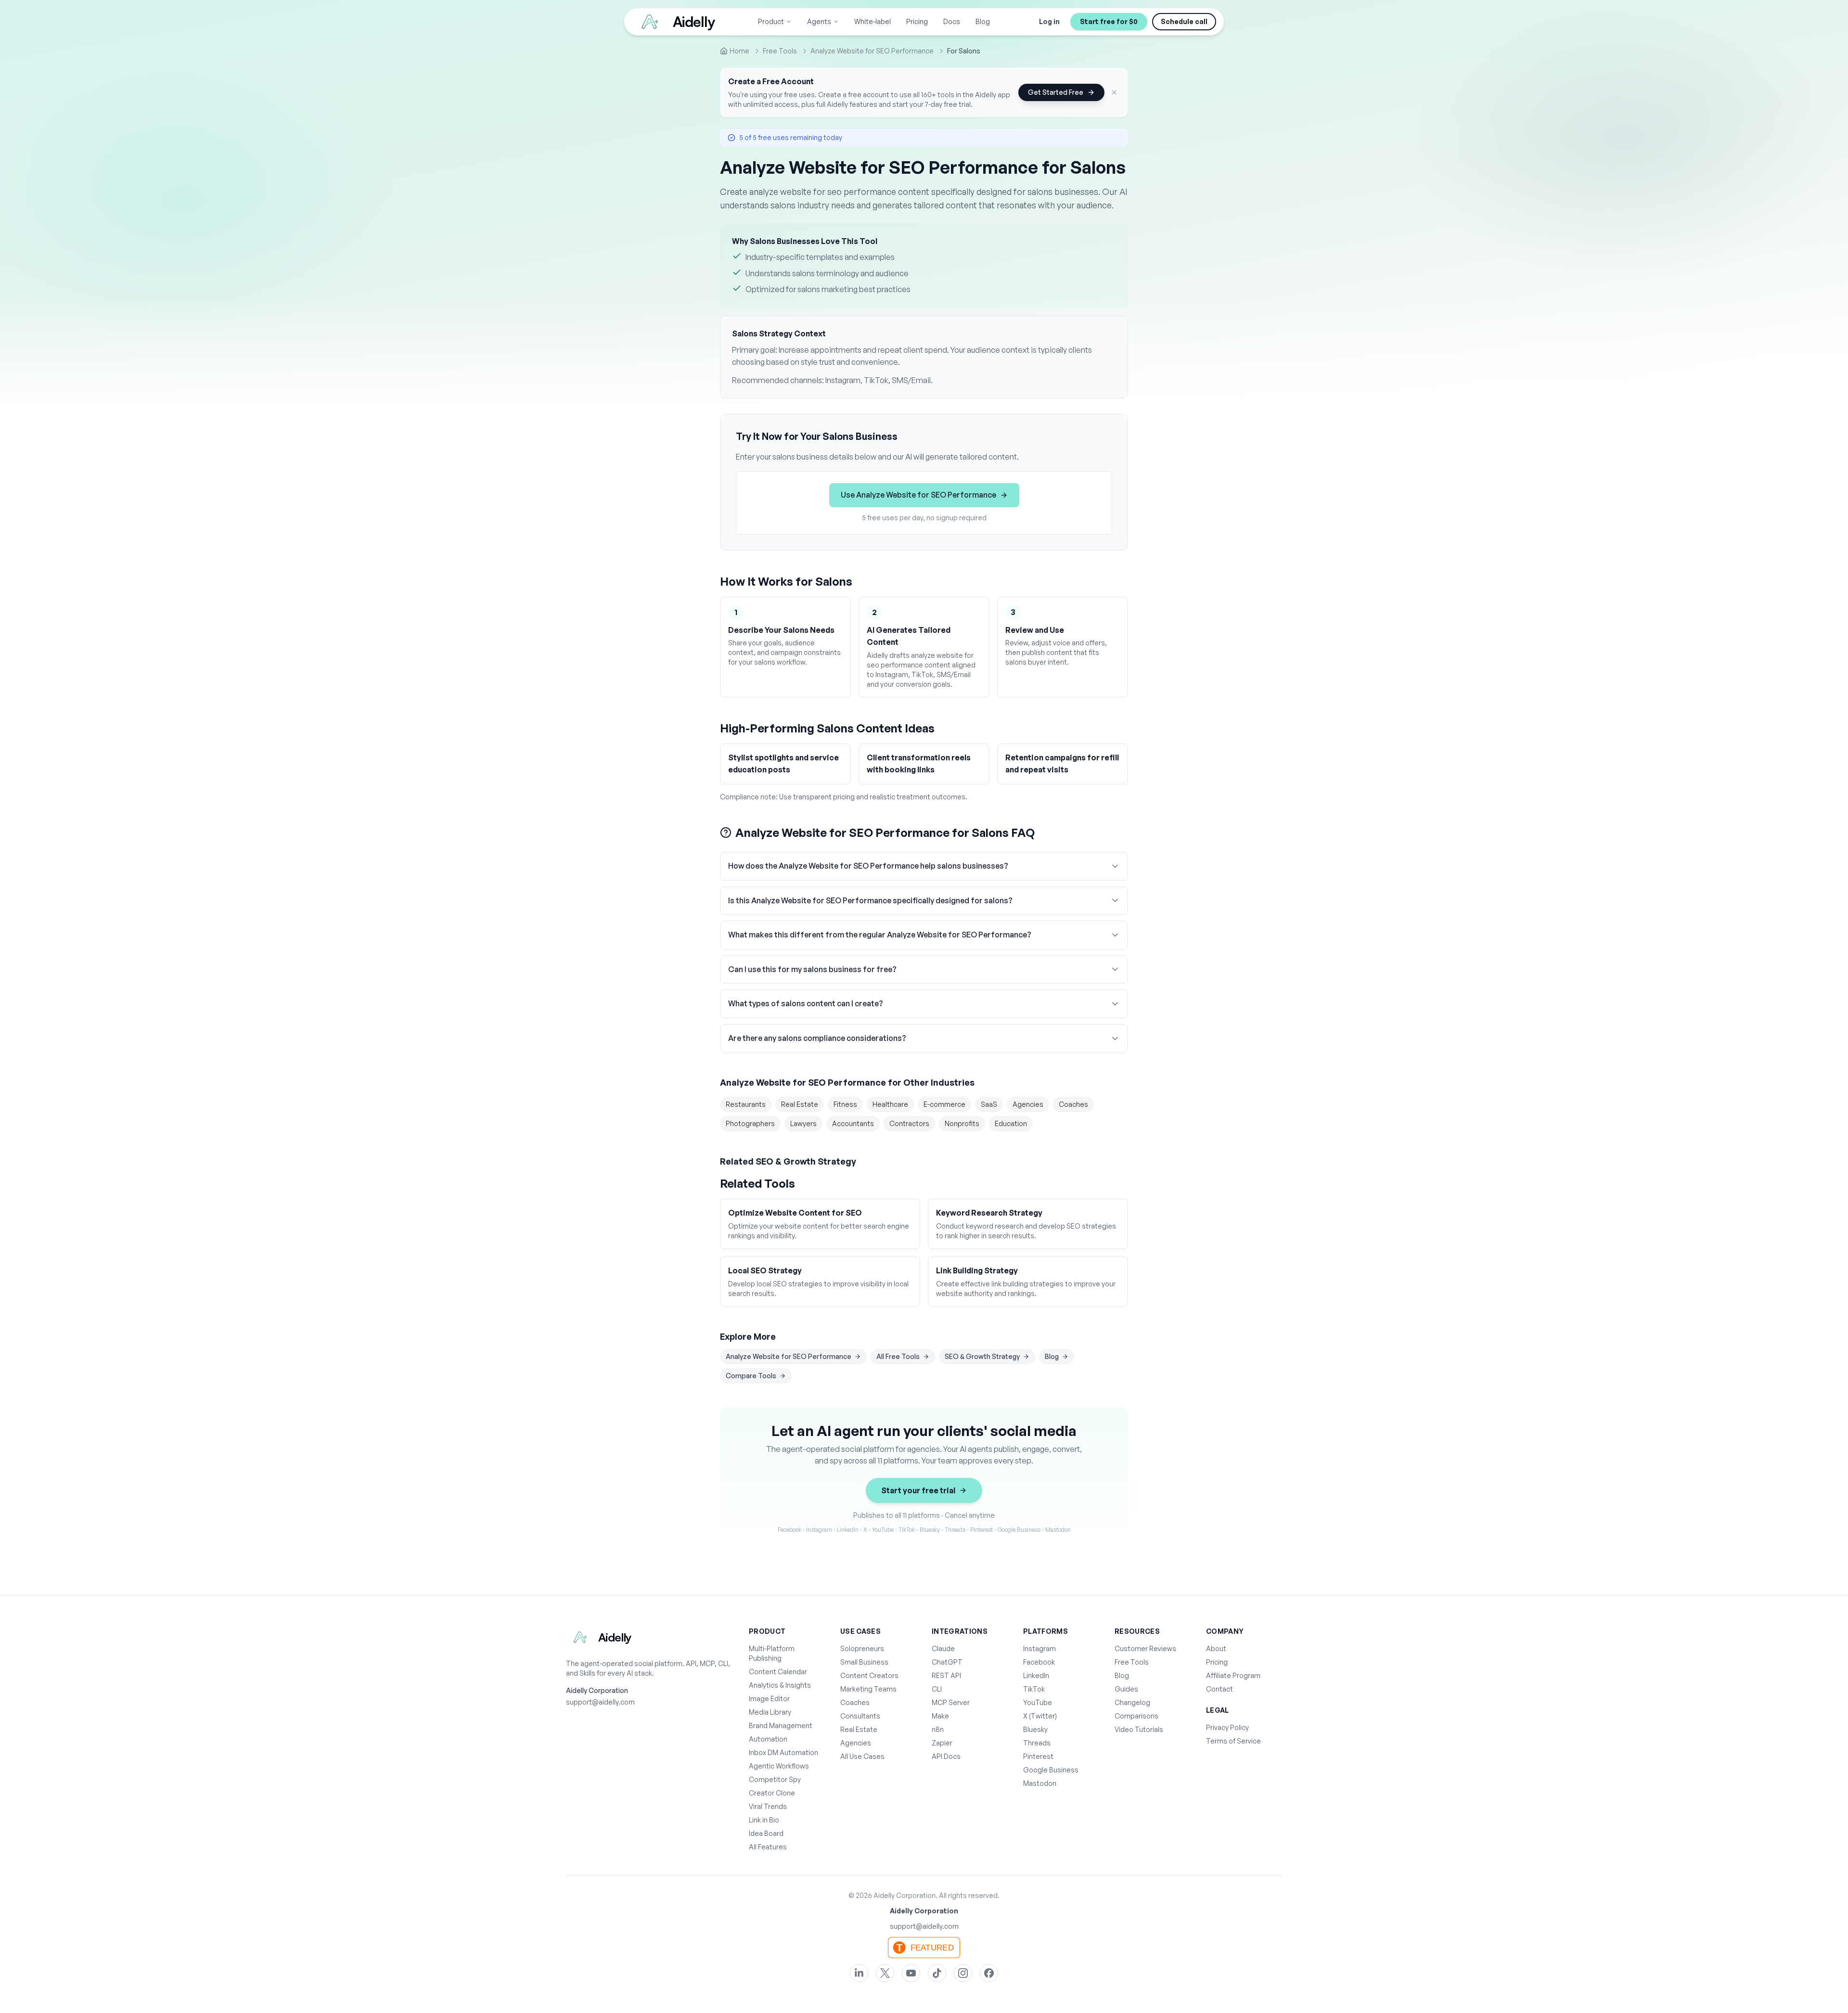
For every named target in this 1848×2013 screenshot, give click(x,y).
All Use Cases (862, 1756)
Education (1011, 1123)
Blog (983, 21)
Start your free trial (918, 1490)
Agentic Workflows (779, 1766)
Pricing (917, 21)
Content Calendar (778, 1672)
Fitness (845, 1104)
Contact (1219, 1689)
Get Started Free (1056, 92)
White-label (873, 21)
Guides (1126, 1689)
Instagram (1039, 1648)
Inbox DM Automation (783, 1752)
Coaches (1073, 1104)
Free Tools (1132, 1662)
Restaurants (746, 1104)
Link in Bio (764, 1820)
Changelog (1132, 1702)
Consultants (860, 1716)
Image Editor (769, 1699)
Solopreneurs (862, 1648)
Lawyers (803, 1123)
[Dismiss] (1114, 92)
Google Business (1051, 1770)
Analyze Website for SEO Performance (789, 1356)
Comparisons (1136, 1716)
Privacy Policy (1227, 1727)
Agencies (1028, 1104)
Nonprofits (962, 1123)
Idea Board (766, 1833)
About (1216, 1648)
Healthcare (890, 1104)
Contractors (909, 1123)
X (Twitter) (1040, 1716)
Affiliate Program (1233, 1675)
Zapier (942, 1743)
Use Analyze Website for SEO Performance (918, 495)
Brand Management (781, 1725)
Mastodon (1040, 1783)
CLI (937, 1689)
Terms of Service (1233, 1741)
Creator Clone (772, 1793)
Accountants (853, 1123)
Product (771, 21)
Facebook (1039, 1662)
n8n (938, 1729)
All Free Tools (898, 1356)
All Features (768, 1847)
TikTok (1034, 1689)
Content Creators (869, 1675)
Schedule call (1184, 21)
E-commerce (944, 1104)
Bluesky (1035, 1729)
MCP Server (951, 1702)
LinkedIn (1036, 1675)
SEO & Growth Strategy (982, 1356)
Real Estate (800, 1104)
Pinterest (1038, 1756)
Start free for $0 (1109, 21)
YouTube (1038, 1702)
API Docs (946, 1756)
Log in (1049, 21)
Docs (952, 21)
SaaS (989, 1104)
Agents (819, 21)
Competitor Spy (775, 1779)
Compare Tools (751, 1376)
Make (940, 1716)
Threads (1037, 1743)
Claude (943, 1648)
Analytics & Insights (780, 1685)
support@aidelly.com (600, 1702)
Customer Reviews (1145, 1648)
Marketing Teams (868, 1689)
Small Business (864, 1662)
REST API (946, 1675)
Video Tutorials (1139, 1729)
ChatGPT (947, 1662)
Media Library (770, 1712)
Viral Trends (768, 1806)
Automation (768, 1739)
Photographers (750, 1123)
